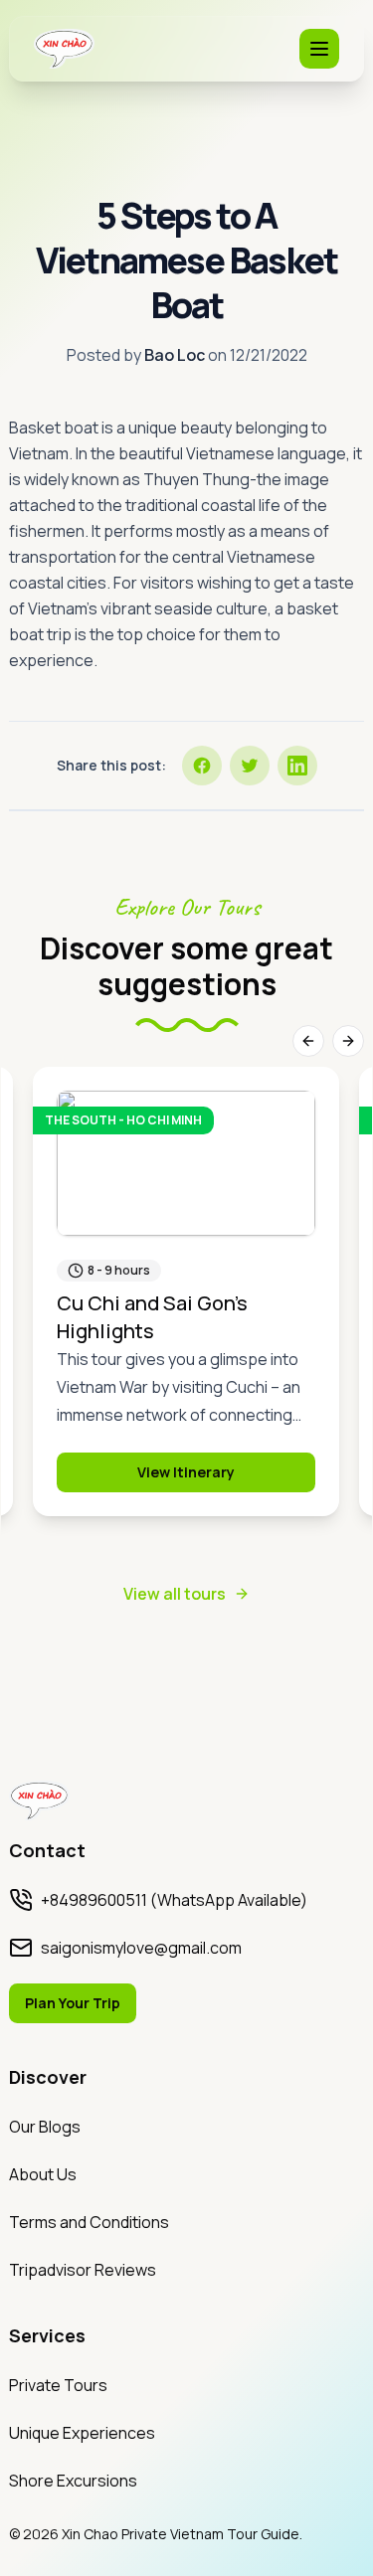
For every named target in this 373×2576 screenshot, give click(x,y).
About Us (43, 2174)
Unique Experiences (82, 2433)
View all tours (175, 1594)
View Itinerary (186, 1472)
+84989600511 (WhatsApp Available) (174, 1900)
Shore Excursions (73, 2481)
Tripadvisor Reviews (83, 2270)
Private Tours (58, 2385)
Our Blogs (45, 2127)
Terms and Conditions (89, 2222)
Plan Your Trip (73, 2003)
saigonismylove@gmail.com (141, 1948)
